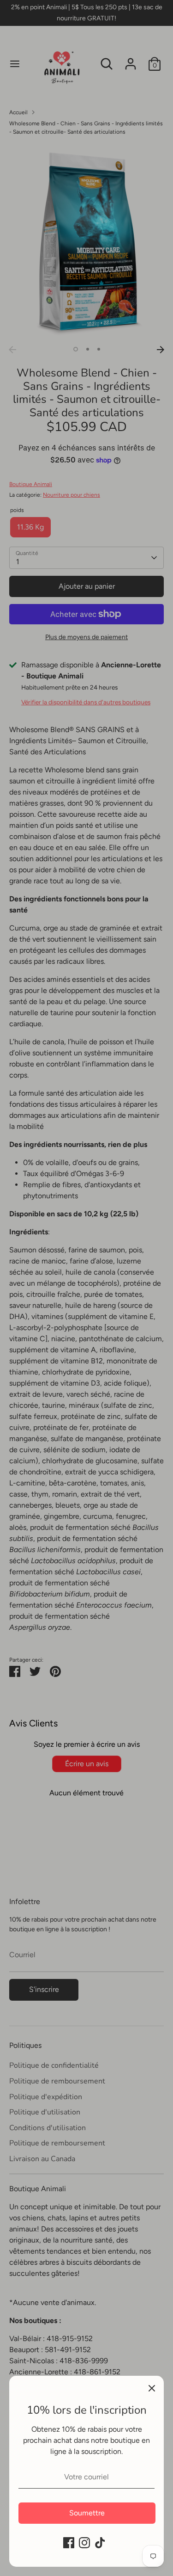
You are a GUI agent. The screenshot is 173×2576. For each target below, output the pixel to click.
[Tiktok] (100, 2543)
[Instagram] (84, 2543)
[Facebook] (69, 2543)
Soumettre (87, 2513)
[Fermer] (152, 2388)
